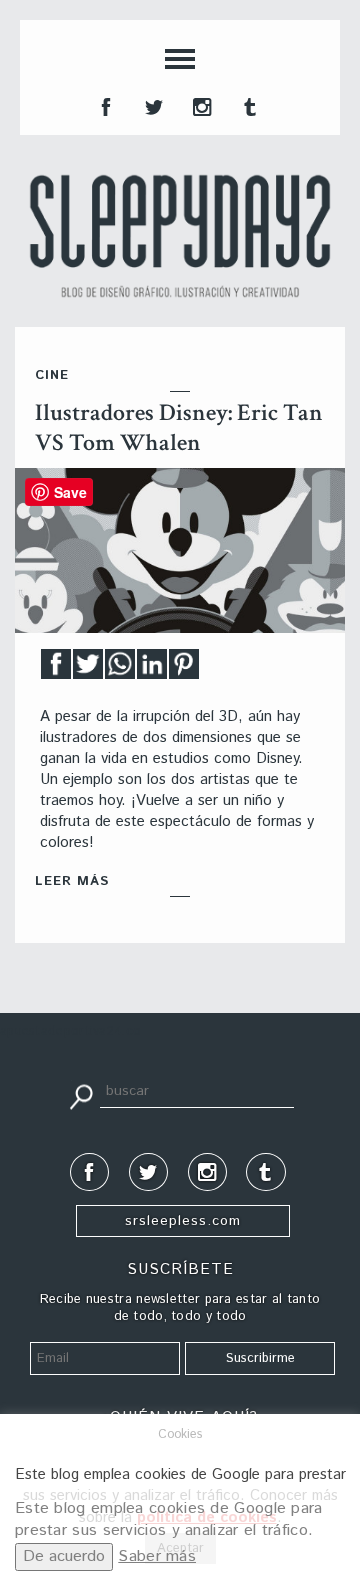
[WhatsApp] (120, 669)
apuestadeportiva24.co (70, 1031)
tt (152, 105)
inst (200, 105)
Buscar (81, 1095)
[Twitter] (88, 669)
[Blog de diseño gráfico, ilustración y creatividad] (180, 236)
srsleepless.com (183, 1221)
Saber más (157, 1556)
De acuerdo (64, 1556)
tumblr (248, 105)
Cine (52, 375)
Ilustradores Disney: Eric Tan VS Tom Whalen (179, 427)
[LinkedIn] (152, 669)
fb (104, 105)
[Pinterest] (184, 669)
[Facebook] (56, 669)
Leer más (72, 881)
